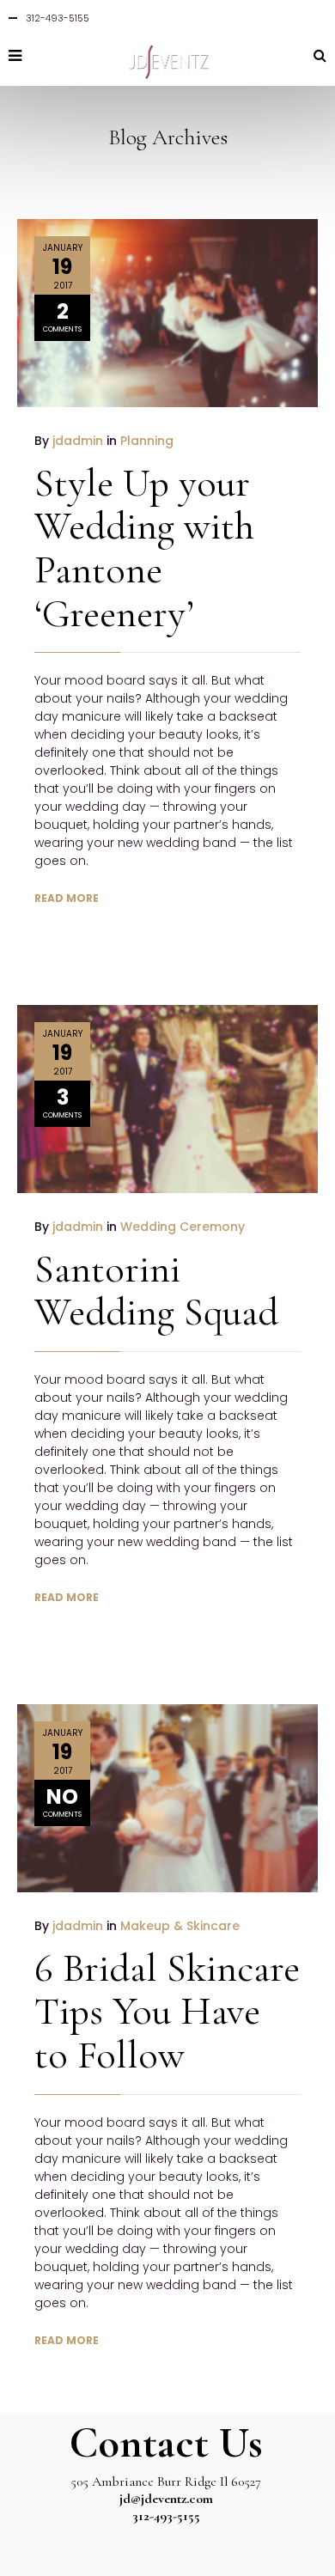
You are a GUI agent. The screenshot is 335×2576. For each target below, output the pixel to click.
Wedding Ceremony (183, 1227)
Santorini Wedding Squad (156, 1291)
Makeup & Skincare (180, 1926)
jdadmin (78, 441)
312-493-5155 (166, 2516)
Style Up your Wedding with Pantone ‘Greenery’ (144, 548)
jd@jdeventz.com (166, 2499)
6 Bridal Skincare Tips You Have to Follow (167, 2011)
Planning (147, 441)
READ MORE (67, 898)
